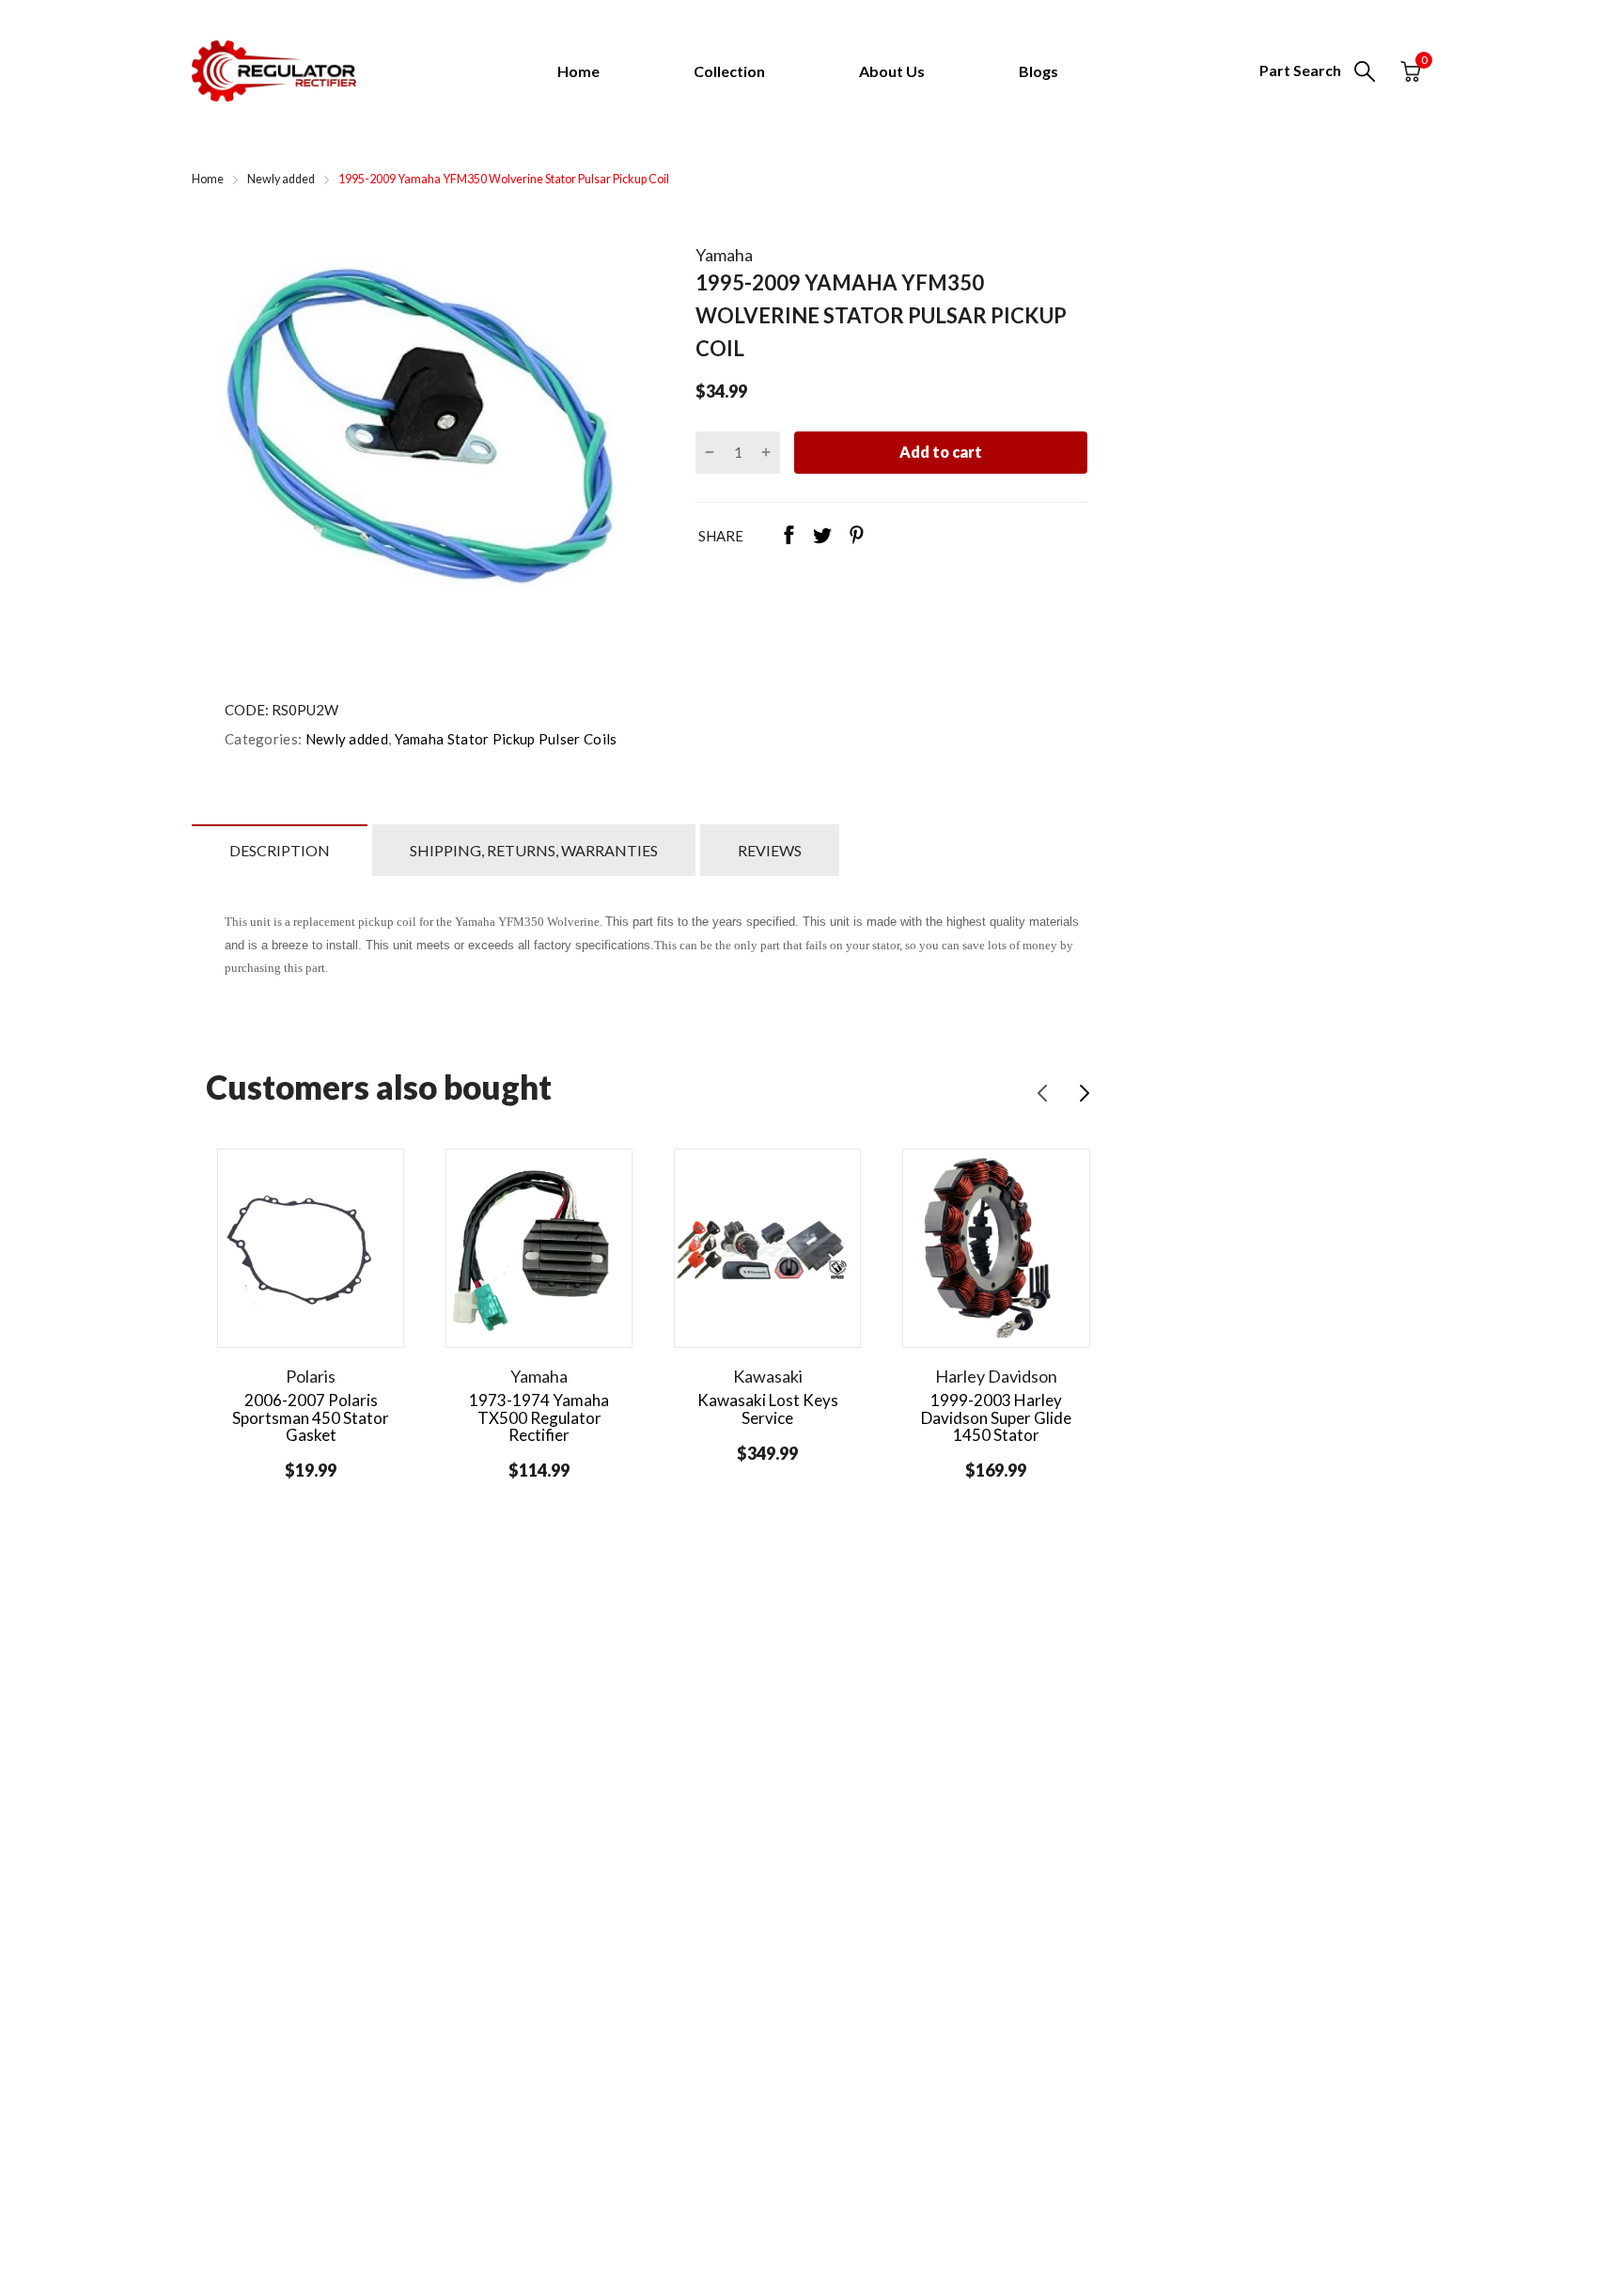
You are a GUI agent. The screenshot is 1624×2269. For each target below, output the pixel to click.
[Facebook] (789, 537)
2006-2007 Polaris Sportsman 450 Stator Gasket (311, 1417)
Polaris (311, 1376)
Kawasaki (768, 1376)
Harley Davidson (996, 1376)
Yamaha (724, 255)
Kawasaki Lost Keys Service (768, 1409)
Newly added (345, 739)
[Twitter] (822, 537)
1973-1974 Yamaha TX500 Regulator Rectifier (539, 1417)
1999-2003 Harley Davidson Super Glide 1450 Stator (996, 1417)
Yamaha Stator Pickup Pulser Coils (504, 739)
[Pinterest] (856, 537)
